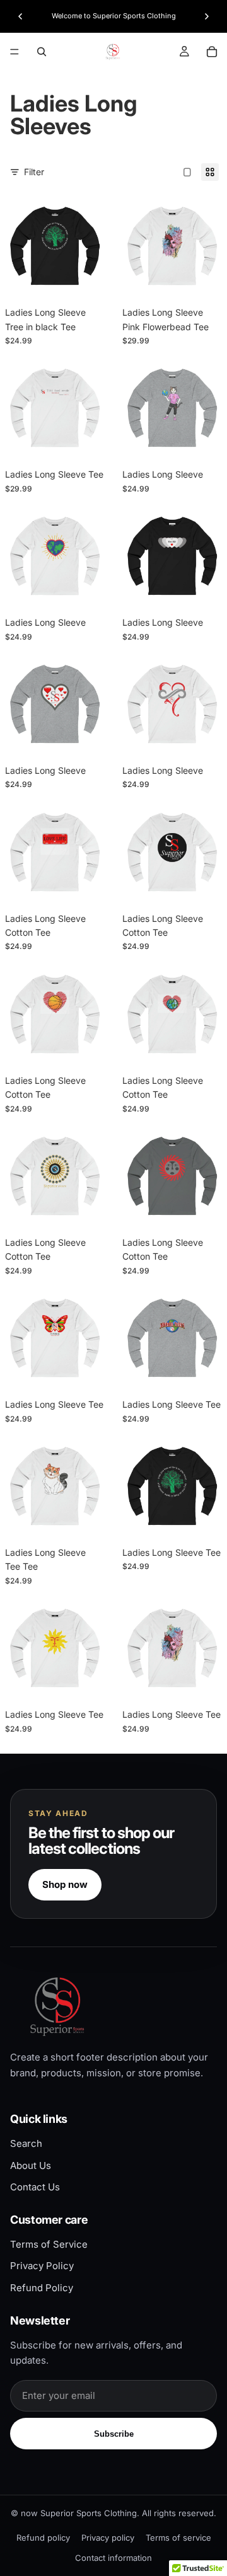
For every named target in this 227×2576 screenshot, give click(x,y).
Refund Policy (42, 2288)
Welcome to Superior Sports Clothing (114, 16)
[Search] (42, 52)
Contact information (113, 2558)
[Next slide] (207, 16)
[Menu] (15, 52)
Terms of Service (49, 2244)
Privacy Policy (42, 2266)
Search (26, 2143)
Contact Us (35, 2187)
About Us (31, 2165)
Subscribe (114, 2434)
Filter (34, 172)
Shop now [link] (65, 1884)
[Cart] (212, 52)
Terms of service (178, 2538)
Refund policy (43, 2538)
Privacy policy (108, 2538)
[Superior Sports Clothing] (113, 2006)
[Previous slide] (20, 16)
